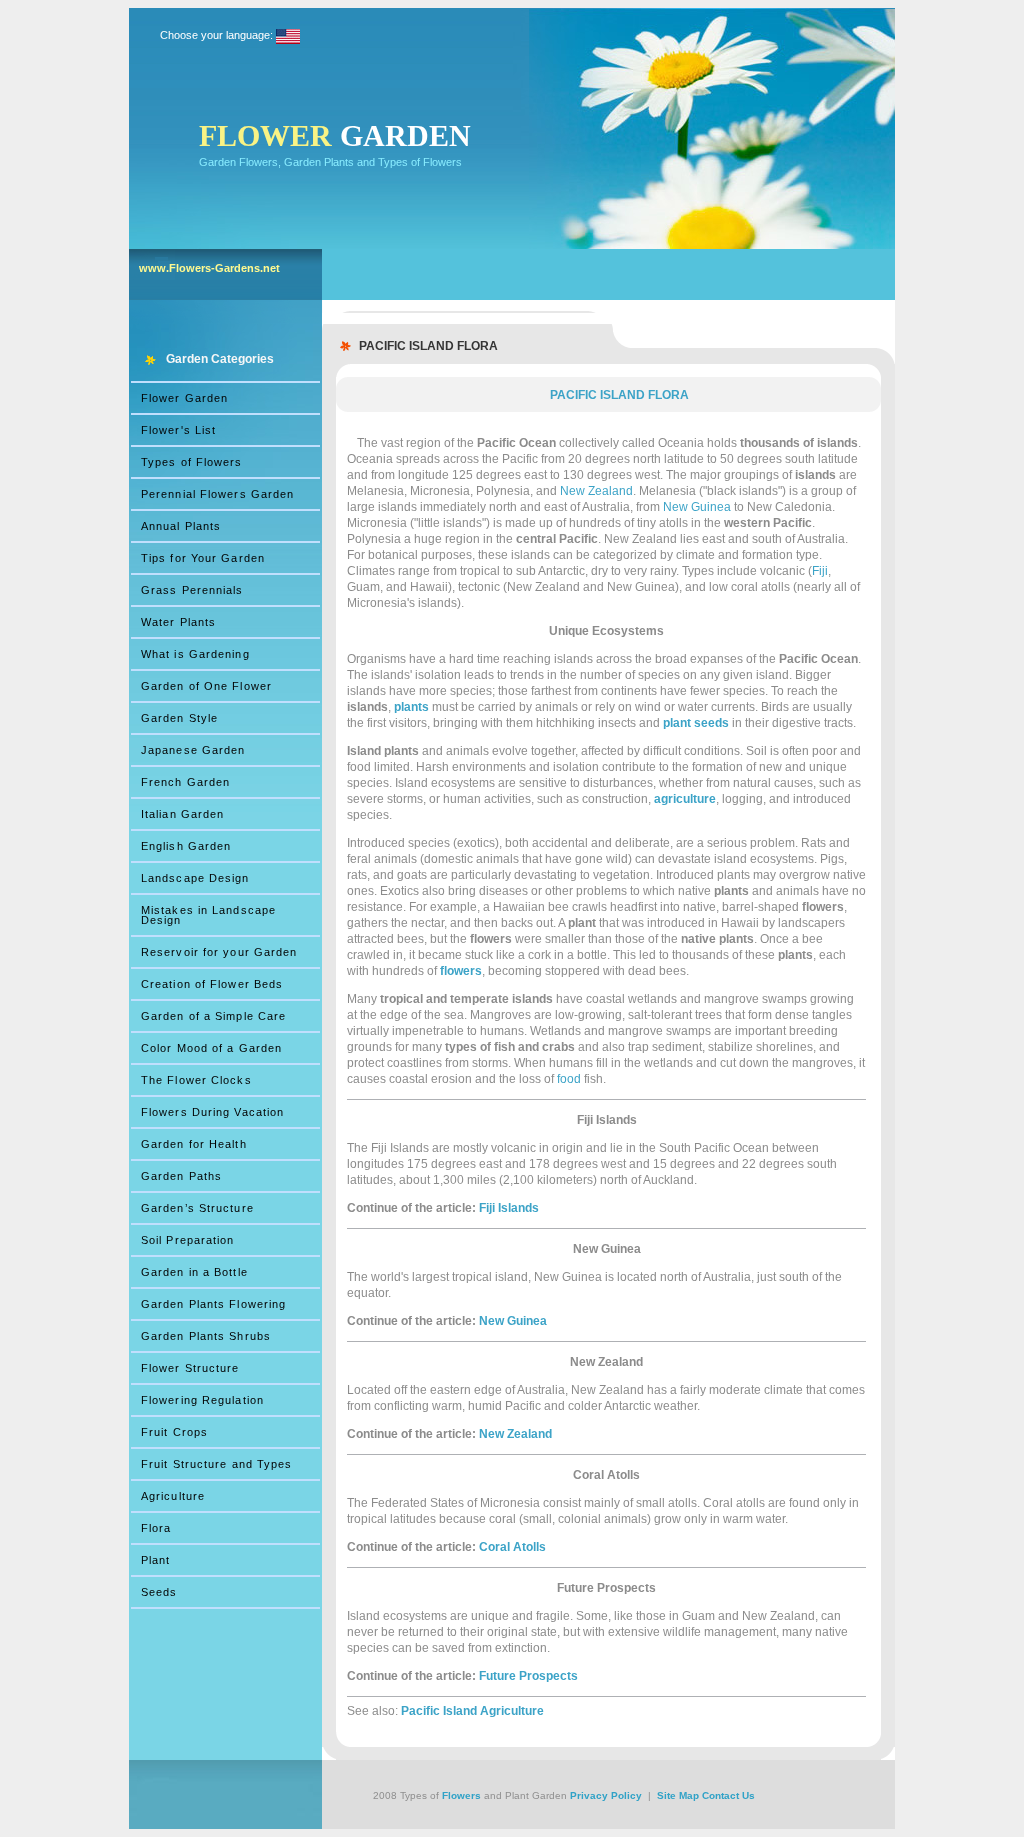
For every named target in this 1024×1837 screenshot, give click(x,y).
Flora (156, 1528)
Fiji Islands (509, 1208)
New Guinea (697, 507)
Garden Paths (181, 1176)
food (569, 1079)
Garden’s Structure (197, 1208)
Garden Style (179, 718)
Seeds (159, 1592)
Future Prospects (528, 1676)
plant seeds (696, 723)
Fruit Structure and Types (217, 1464)
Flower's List (178, 430)
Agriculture (173, 1496)
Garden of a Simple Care (213, 1016)
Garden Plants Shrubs (206, 1336)
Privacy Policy (606, 1795)
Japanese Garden (193, 750)
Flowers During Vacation (212, 1112)
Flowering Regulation (202, 1400)
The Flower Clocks (196, 1080)
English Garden (186, 846)
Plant (156, 1560)
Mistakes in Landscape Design (208, 915)
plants (411, 707)
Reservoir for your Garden (219, 952)
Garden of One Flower (206, 686)
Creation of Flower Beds (212, 984)
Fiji (820, 571)
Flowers (461, 1795)
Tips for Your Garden (203, 558)
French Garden (185, 782)
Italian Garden (182, 814)
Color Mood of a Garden (211, 1048)
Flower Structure (190, 1368)
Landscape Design (195, 878)
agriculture (685, 799)
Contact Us (728, 1795)
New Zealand (596, 491)
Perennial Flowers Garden (217, 494)
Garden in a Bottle (194, 1272)
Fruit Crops (174, 1432)
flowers (461, 971)
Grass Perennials (192, 590)
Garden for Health (194, 1144)
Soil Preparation (188, 1240)
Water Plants (178, 622)
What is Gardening (195, 654)
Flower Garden (184, 398)
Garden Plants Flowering (213, 1304)
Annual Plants (181, 526)
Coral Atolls (512, 1547)
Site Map (678, 1795)
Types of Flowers (192, 462)
